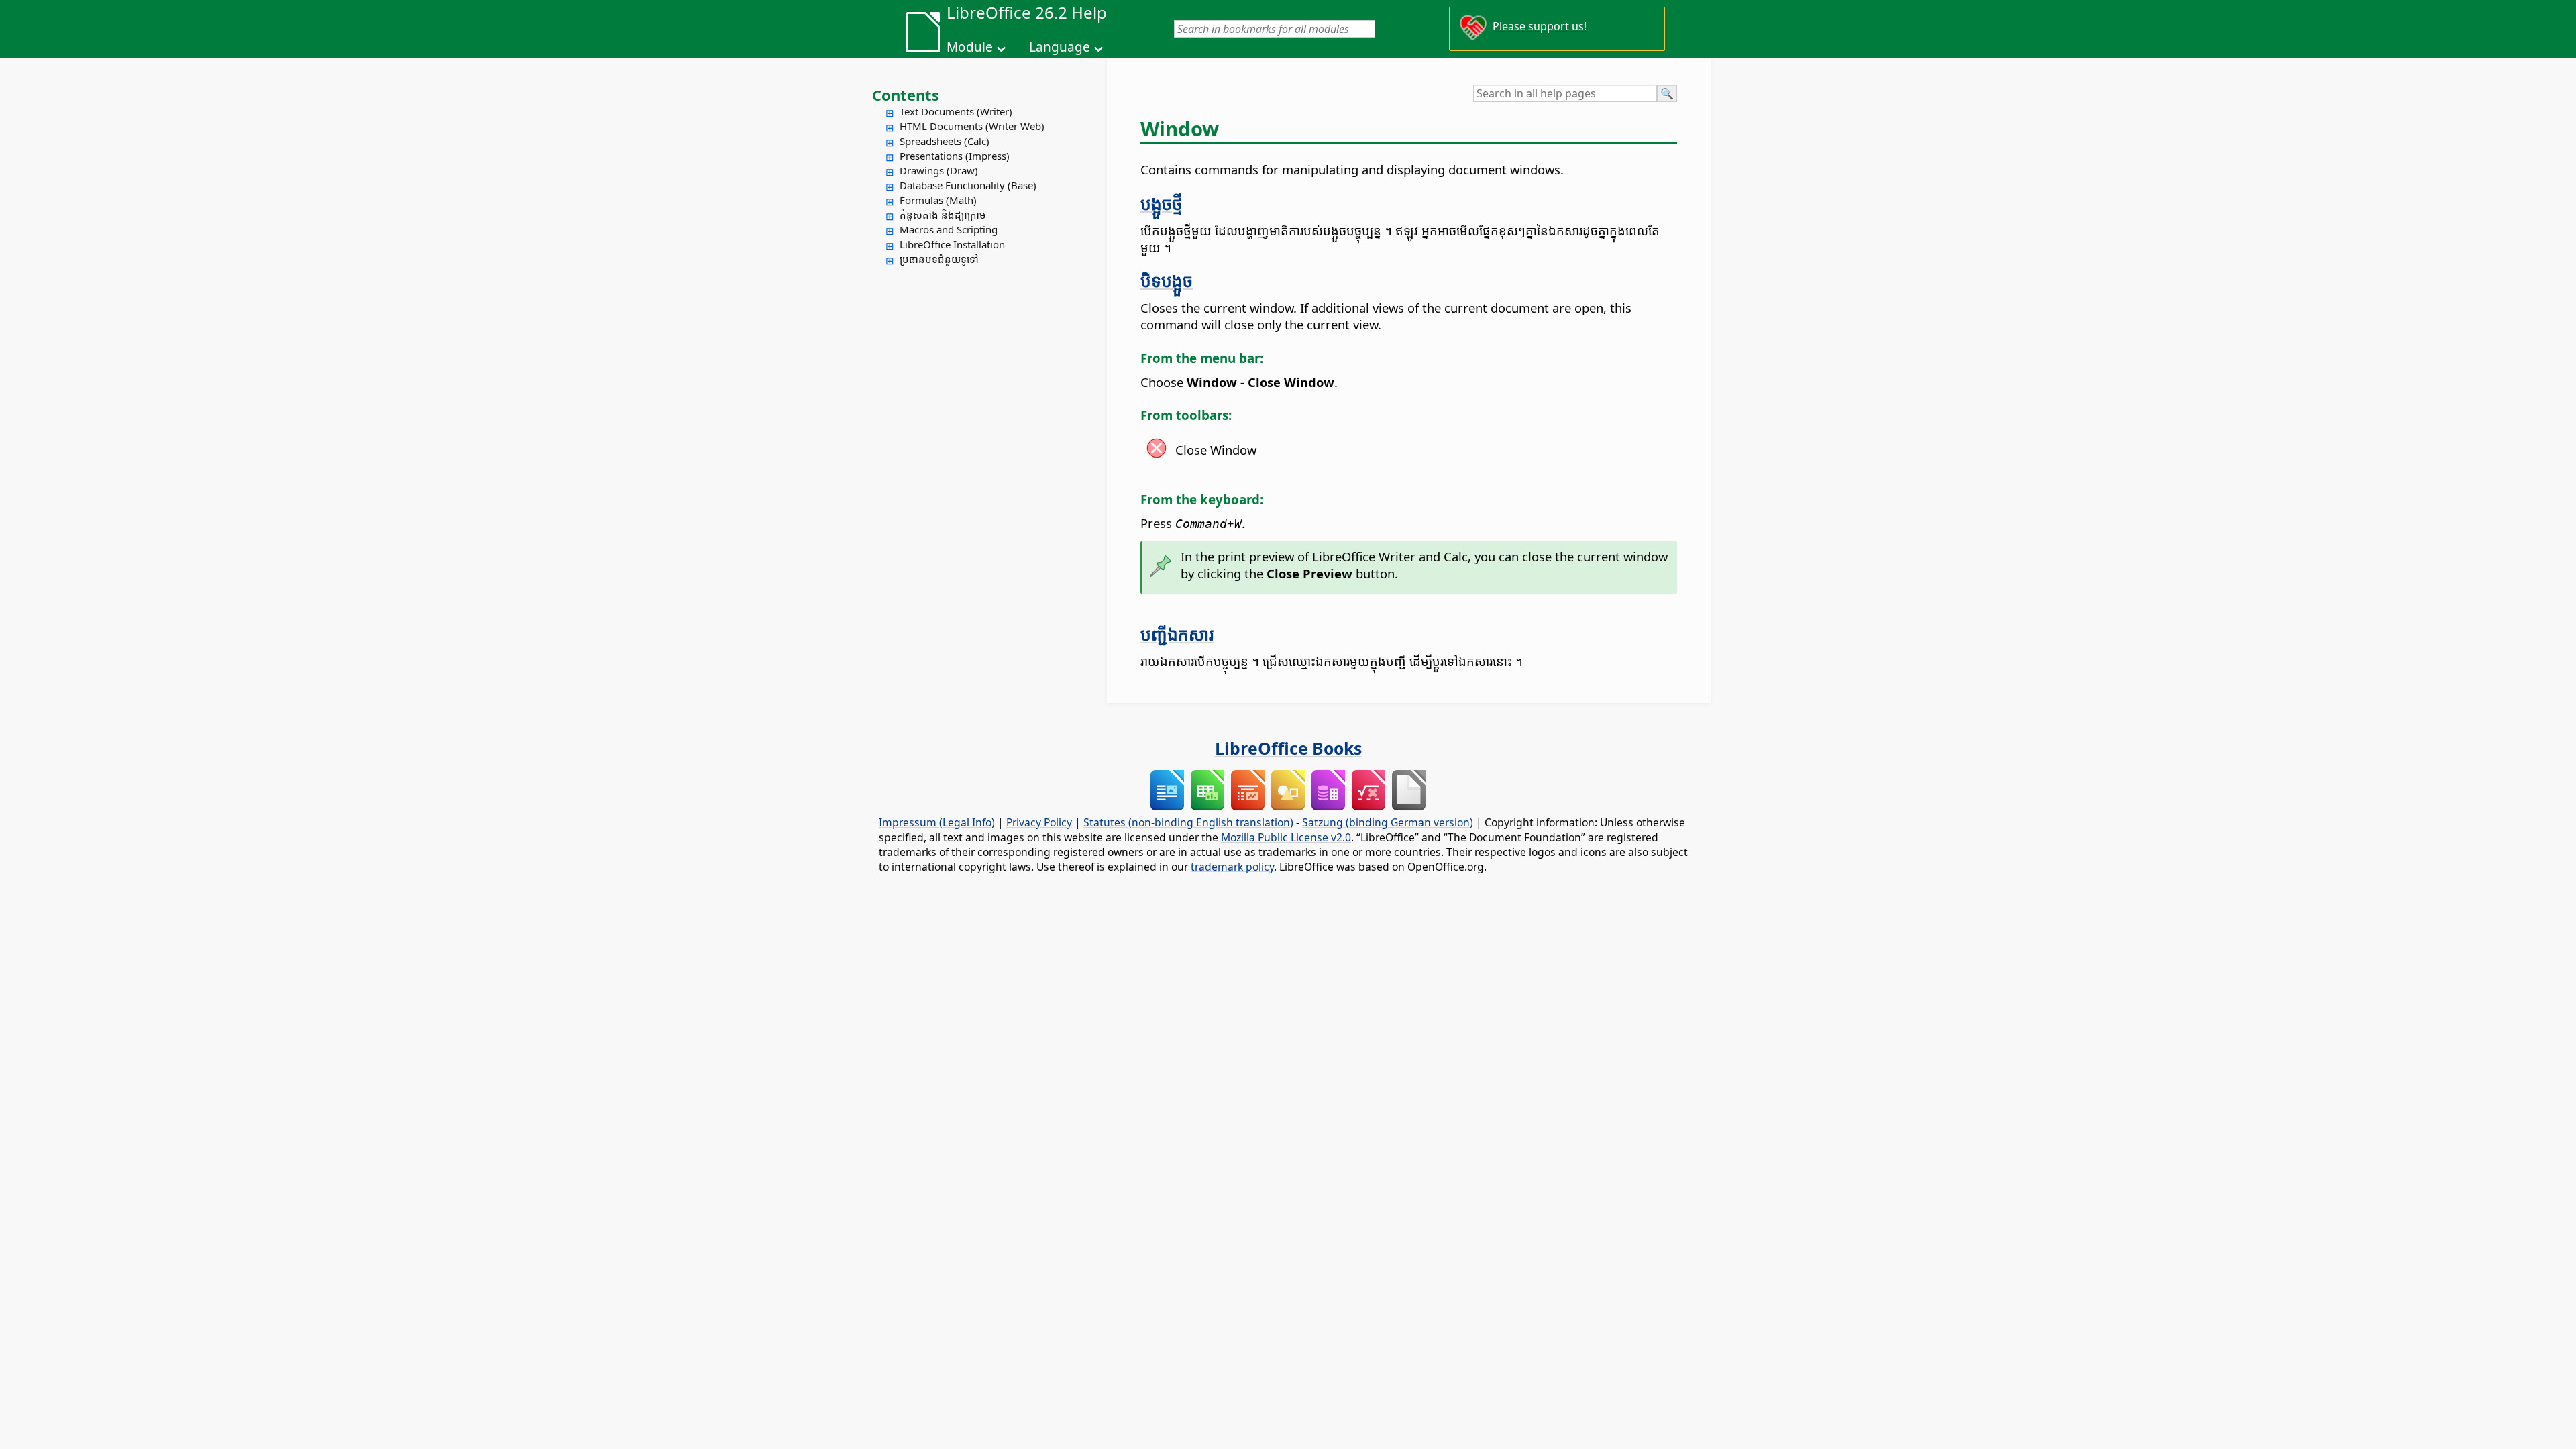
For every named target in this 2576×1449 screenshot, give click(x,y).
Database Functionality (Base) (968, 185)
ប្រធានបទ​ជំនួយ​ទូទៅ (939, 259)
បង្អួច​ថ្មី (1162, 203)
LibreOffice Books (1288, 748)
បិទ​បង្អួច (1167, 280)
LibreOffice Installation (952, 244)
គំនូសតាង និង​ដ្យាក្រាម (943, 215)
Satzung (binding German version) (1388, 822)
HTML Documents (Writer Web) (972, 126)
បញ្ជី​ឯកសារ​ (1177, 634)
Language (1060, 47)
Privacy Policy (1039, 822)
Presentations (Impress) (955, 156)
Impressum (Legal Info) (937, 822)
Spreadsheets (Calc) (945, 141)
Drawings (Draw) (939, 170)
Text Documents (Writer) (956, 111)
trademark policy (1232, 867)
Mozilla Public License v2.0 (1286, 837)
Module (970, 47)
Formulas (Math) (938, 200)
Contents (906, 95)
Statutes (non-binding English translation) (1188, 822)
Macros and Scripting (949, 229)
